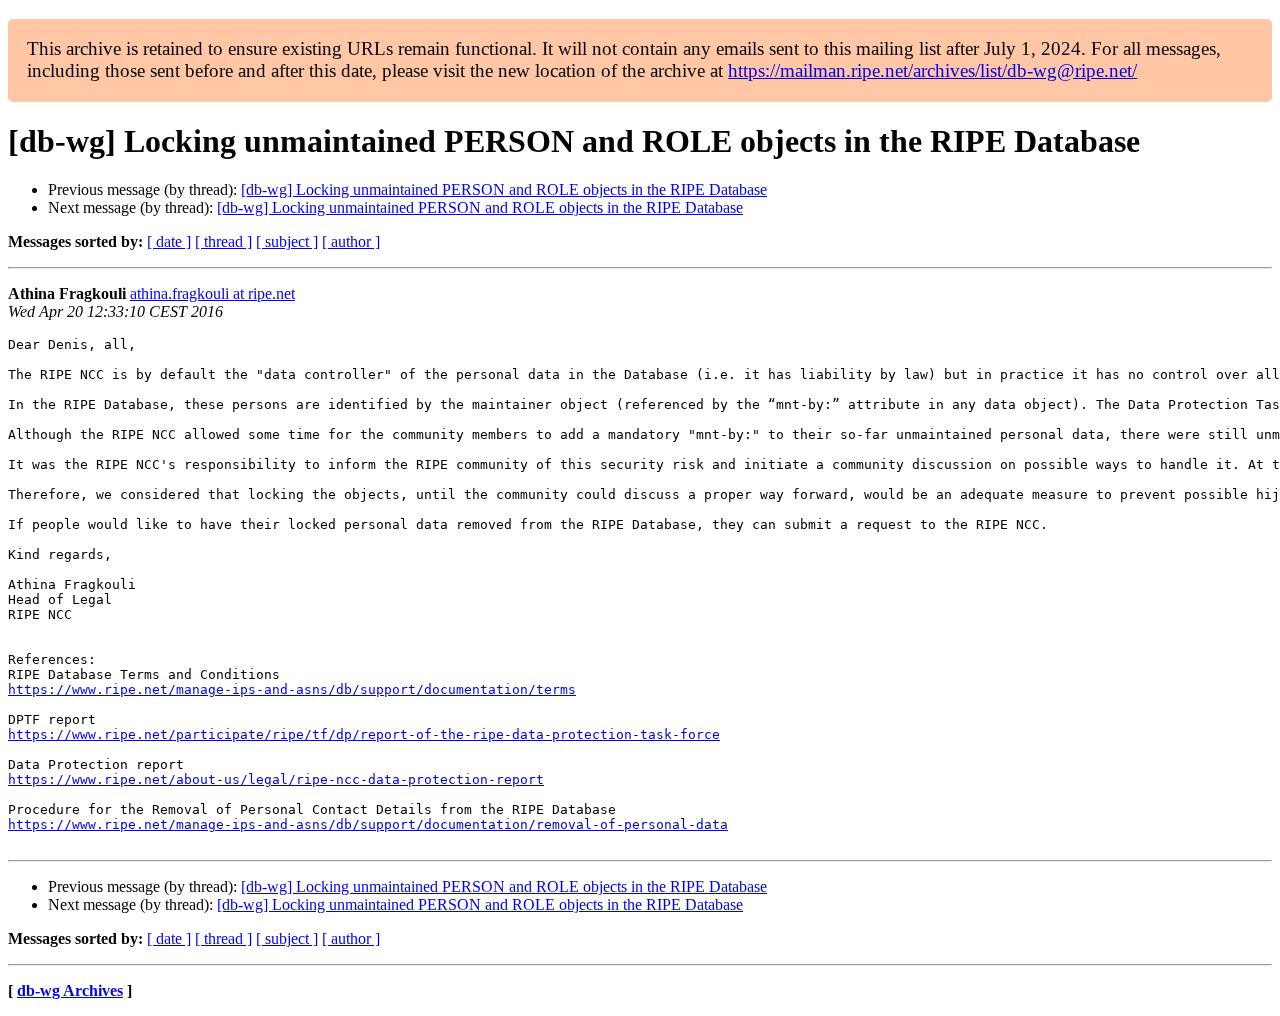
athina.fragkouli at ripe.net (212, 293)
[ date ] (169, 241)
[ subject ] (287, 241)
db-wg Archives (70, 990)
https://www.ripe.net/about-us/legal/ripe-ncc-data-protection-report (276, 779)
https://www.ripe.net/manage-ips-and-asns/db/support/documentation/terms (292, 689)
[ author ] (351, 241)
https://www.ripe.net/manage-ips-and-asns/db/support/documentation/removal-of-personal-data (368, 824)
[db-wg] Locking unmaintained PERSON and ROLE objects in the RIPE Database (504, 189)
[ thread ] (223, 241)
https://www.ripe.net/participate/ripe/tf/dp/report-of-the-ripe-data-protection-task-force (364, 734)
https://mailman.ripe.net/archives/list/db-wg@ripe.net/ (932, 70)
